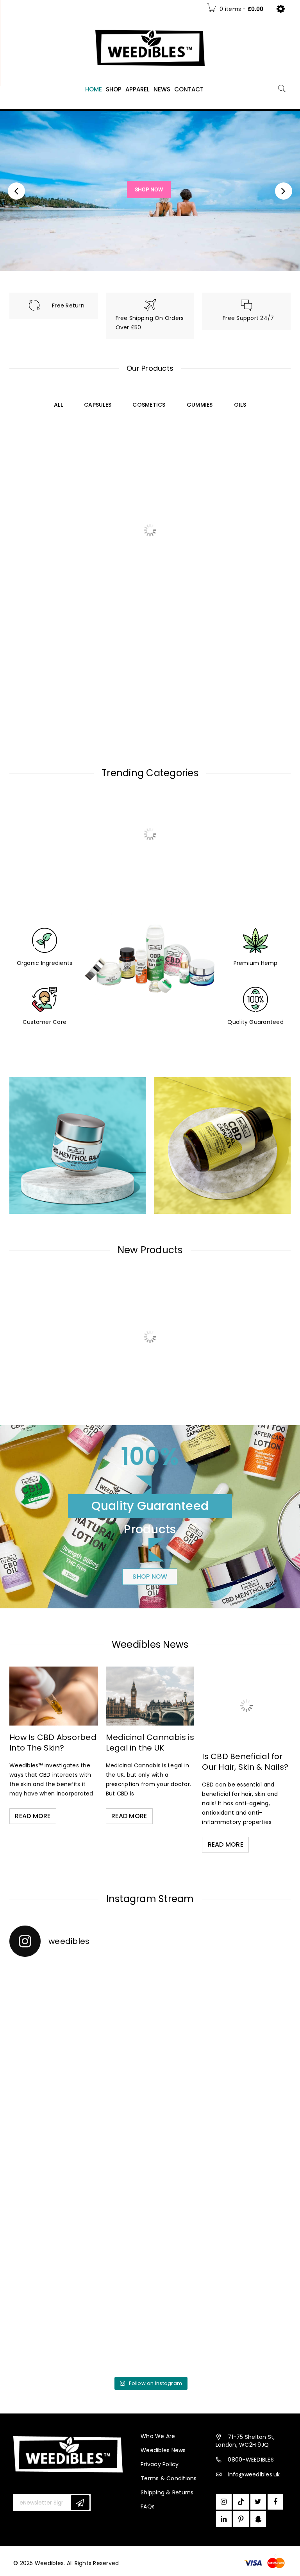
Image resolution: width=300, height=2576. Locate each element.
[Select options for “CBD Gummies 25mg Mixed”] (98, 531)
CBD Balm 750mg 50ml (185, 641)
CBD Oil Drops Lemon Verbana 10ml (44, 641)
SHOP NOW (150, 1577)
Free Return (68, 305)
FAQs (148, 2506)
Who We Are (158, 2436)
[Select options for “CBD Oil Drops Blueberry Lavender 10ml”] (239, 538)
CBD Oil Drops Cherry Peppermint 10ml (115, 641)
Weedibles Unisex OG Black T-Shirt (45, 1345)
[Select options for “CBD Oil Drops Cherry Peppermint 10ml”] (98, 671)
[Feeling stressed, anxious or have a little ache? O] (221, 2005)
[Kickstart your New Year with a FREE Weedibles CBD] (221, 2168)
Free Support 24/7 (248, 318)
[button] (28, 531)
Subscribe (80, 2503)
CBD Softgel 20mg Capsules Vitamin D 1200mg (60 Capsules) (185, 1352)
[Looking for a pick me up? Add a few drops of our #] (221, 2250)
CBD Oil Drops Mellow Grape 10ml (115, 1345)
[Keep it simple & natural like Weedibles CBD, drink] (79, 2005)
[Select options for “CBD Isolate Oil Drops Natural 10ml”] (169, 531)
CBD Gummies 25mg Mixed (115, 500)
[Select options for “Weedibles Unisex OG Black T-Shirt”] (28, 1375)
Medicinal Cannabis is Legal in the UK (150, 1743)
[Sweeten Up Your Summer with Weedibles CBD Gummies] (79, 2087)
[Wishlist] (61, 535)
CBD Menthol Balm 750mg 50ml (255, 641)
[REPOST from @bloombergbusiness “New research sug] (79, 2168)
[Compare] (45, 531)
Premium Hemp (256, 963)
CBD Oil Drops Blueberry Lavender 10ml (255, 504)
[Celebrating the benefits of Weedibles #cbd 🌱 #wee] (221, 2087)
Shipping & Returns (167, 2492)
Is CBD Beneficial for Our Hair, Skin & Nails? (245, 1762)
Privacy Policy (160, 2464)
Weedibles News (163, 2450)
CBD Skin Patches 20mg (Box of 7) (255, 1345)
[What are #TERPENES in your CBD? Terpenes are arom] (79, 2250)
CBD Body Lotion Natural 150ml (45, 500)
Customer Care (45, 1022)
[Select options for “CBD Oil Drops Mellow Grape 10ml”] (98, 1375)
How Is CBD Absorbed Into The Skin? (53, 1743)
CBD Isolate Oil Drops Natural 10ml (185, 500)
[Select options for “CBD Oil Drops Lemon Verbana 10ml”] (28, 671)
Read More (33, 1816)
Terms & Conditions (169, 2478)
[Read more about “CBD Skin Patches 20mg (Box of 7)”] (239, 1375)
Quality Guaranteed (255, 1022)
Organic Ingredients (45, 963)
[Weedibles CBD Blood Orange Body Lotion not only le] (79, 2331)
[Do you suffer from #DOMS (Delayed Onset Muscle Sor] (221, 2331)
